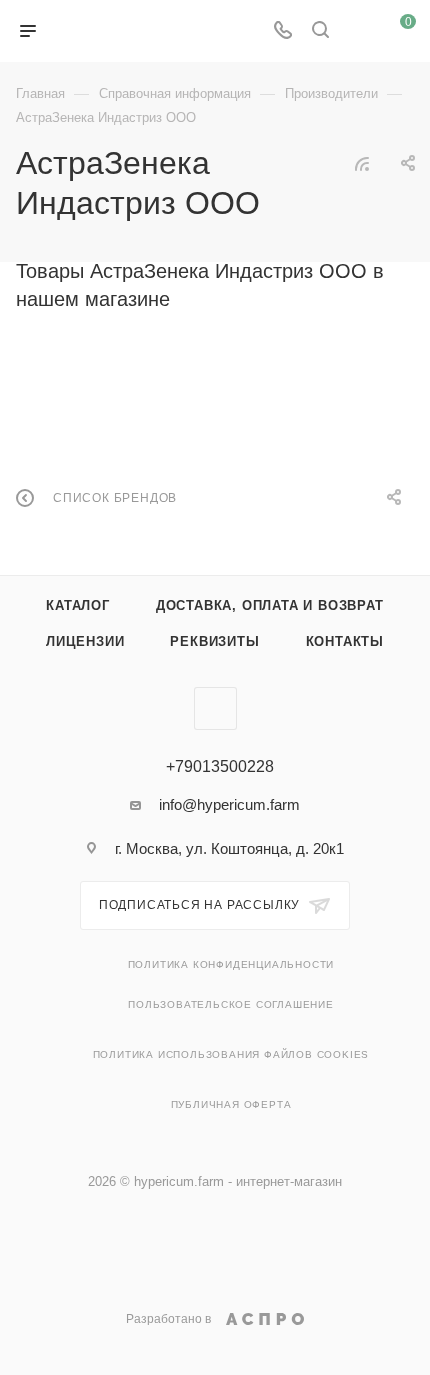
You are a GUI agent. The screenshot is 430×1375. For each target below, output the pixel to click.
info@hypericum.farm (229, 804)
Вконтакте (215, 708)
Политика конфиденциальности (231, 964)
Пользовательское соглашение (231, 1004)
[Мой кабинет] (358, 31)
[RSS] (362, 163)
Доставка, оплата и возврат (270, 605)
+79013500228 (220, 767)
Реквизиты (214, 641)
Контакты (345, 641)
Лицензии (85, 641)
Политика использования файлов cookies (231, 1054)
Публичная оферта (231, 1104)
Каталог (78, 605)
